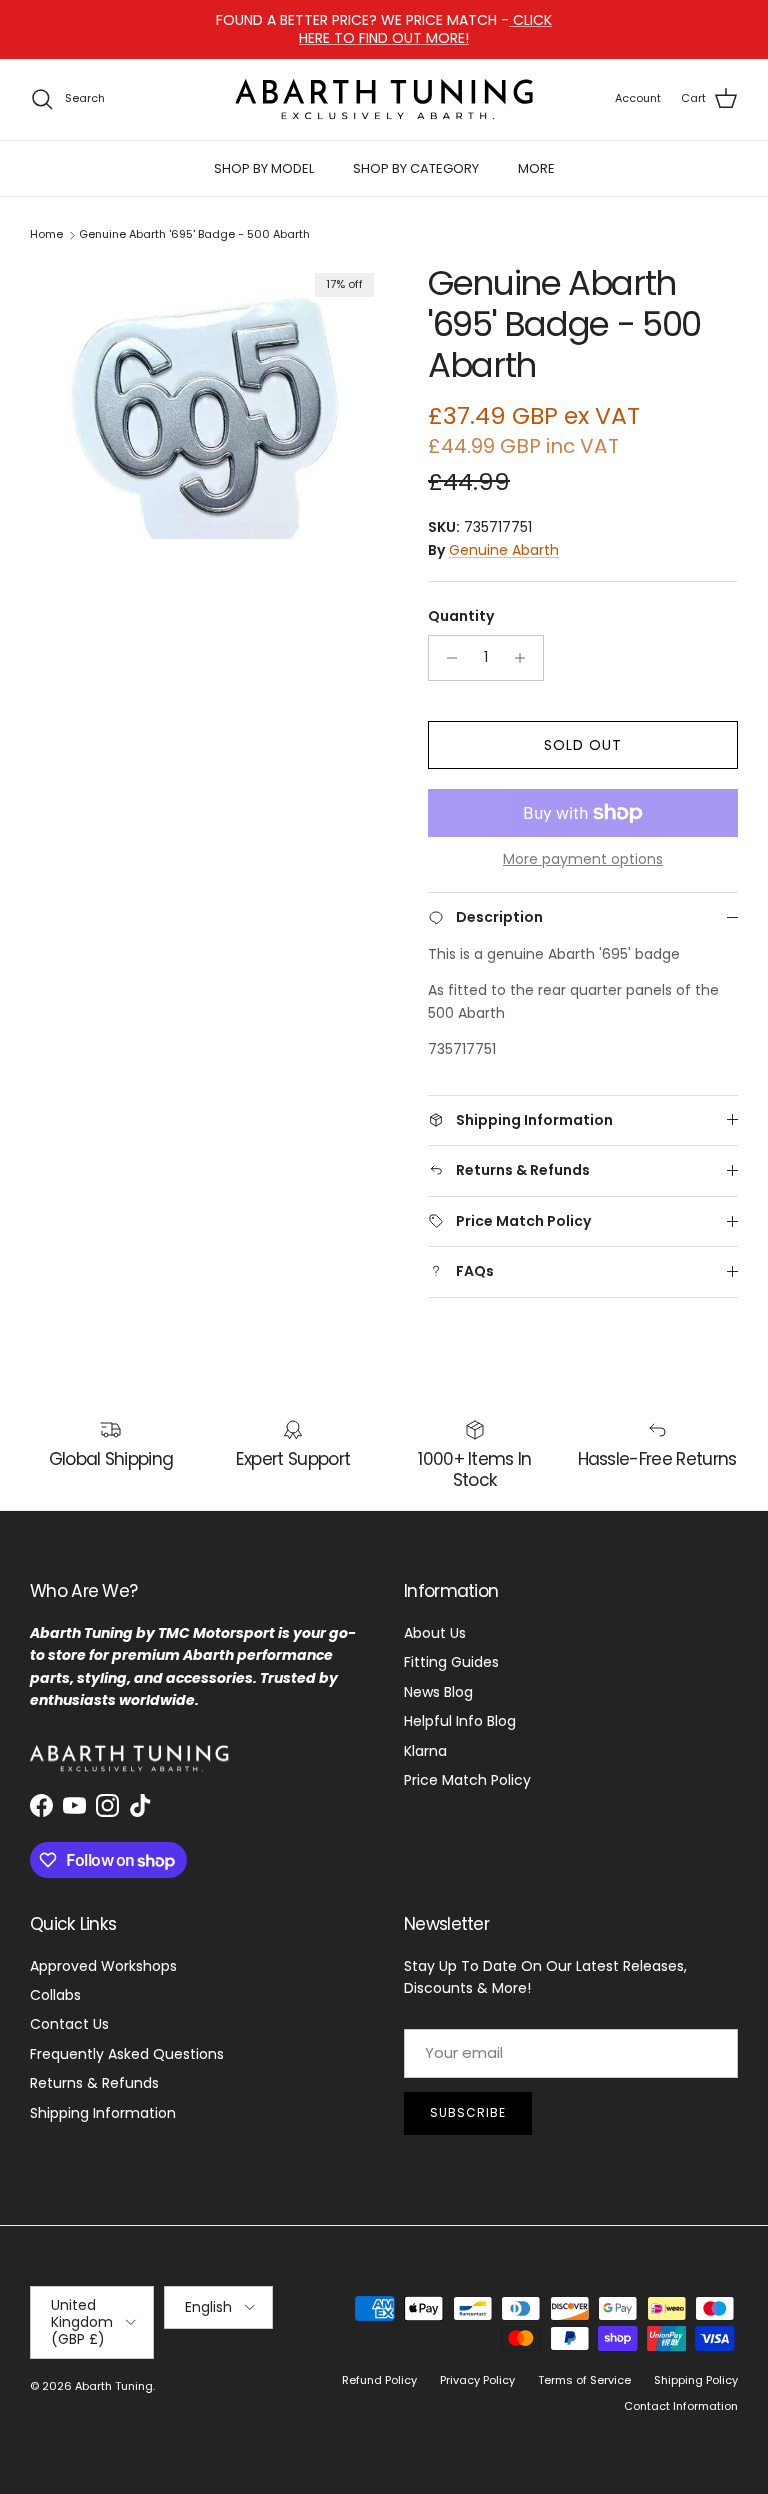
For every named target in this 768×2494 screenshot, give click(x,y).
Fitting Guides (451, 1662)
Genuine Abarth (504, 550)
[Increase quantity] (525, 658)
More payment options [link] (583, 859)
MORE (536, 168)
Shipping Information (103, 2113)
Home (46, 235)
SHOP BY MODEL (264, 168)
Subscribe (468, 2112)
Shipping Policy (696, 2380)
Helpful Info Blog (460, 1721)
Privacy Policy (477, 2380)
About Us (435, 1633)
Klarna (425, 1751)
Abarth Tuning (114, 2386)
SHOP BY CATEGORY (416, 168)
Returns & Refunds (94, 2083)
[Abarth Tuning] (384, 99)
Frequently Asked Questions (127, 2054)
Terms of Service (584, 2380)
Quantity (461, 616)
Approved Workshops (103, 1966)
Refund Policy (379, 2380)
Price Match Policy (467, 1780)
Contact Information (681, 2406)
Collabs (55, 1995)
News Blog (438, 1692)
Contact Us (69, 2024)
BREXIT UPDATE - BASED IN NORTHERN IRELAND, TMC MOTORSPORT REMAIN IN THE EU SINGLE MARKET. (384, 37)
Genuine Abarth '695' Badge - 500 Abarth (194, 235)
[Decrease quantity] (446, 658)
